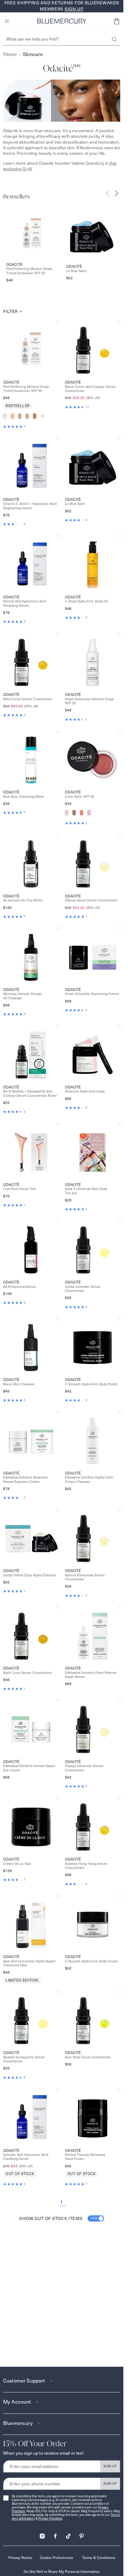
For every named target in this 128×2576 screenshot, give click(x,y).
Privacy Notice (20, 2558)
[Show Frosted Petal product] (89, 813)
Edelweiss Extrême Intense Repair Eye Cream (29, 1768)
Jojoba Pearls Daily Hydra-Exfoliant (30, 1575)
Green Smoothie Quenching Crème (92, 994)
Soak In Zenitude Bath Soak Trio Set (86, 1191)
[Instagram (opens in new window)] (42, 2534)
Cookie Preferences (56, 2558)
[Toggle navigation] (7, 21)
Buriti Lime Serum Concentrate (27, 1673)
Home (10, 54)
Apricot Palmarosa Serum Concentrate (85, 1577)
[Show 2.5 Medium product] (27, 416)
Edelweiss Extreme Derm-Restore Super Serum (91, 1675)
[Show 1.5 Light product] (12, 416)
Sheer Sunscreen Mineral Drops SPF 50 (89, 701)
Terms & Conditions (99, 2558)
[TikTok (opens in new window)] (68, 2534)
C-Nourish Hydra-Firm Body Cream (91, 1961)
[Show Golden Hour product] (82, 813)
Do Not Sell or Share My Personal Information (62, 2572)
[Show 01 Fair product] (5, 416)
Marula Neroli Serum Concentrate (91, 900)
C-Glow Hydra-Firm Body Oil (86, 601)
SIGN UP (110, 2466)
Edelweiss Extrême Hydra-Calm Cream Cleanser (89, 1479)
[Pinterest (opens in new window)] (81, 2534)
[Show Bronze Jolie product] (74, 813)
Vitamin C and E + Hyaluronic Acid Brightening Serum (30, 506)
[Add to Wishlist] (58, 322)
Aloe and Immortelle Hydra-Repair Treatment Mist (29, 1963)
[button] (117, 21)
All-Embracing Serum (20, 1287)
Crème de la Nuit (17, 1864)
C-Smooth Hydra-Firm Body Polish (91, 1384)
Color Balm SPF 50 (80, 797)
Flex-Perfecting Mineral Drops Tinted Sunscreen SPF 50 (29, 271)
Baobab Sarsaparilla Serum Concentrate (24, 2059)
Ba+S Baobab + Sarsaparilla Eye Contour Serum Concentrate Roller (30, 1093)
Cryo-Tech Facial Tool (20, 1189)
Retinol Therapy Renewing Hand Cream (85, 2157)
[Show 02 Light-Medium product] (20, 416)
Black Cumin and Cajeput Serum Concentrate (90, 389)
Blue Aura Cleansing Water (24, 797)
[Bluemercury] (62, 21)
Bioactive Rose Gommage (85, 1091)
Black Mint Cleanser (19, 1384)
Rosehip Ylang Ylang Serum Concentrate (86, 1866)
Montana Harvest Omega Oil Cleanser (22, 996)
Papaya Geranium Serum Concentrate (84, 1768)
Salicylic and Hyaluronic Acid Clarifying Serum (26, 2157)
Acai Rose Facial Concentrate (88, 2057)
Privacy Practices (50, 2519)
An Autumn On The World (23, 900)
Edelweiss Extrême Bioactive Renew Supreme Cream (25, 1479)
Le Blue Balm (76, 271)
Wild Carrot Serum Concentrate (28, 699)
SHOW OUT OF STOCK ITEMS (58, 2218)
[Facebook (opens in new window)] (55, 2534)
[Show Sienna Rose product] (67, 813)
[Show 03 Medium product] (35, 416)
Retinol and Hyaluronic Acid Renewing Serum (25, 603)
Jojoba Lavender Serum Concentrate (83, 1289)
